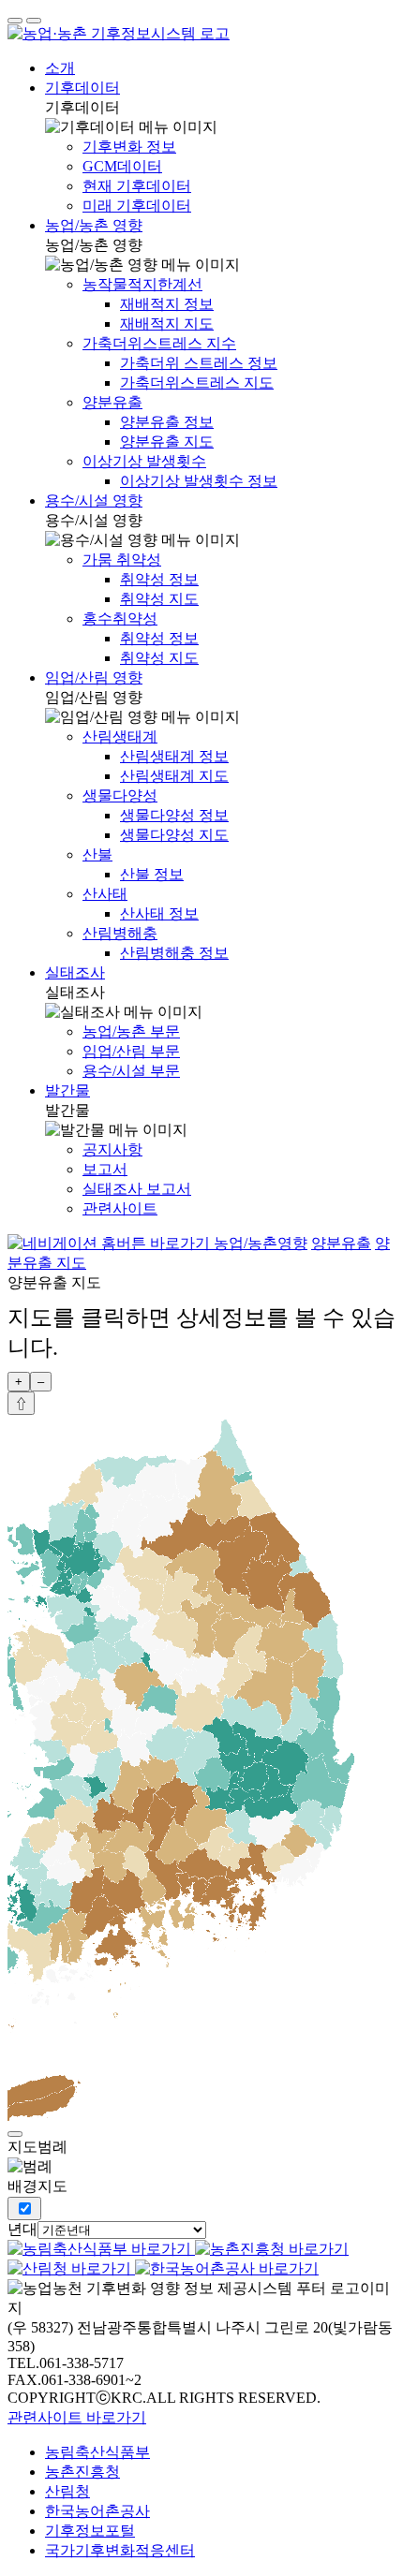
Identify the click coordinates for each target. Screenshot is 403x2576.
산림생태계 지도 (174, 776)
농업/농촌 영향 (94, 225)
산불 (97, 854)
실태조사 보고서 (137, 1189)
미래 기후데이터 (137, 206)
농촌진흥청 (82, 2472)
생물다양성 (120, 795)
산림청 (67, 2491)
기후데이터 (82, 88)
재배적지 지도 (167, 324)
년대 (22, 2229)
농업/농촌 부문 (131, 1031)
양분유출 (112, 402)
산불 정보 (152, 874)
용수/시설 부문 (131, 1071)
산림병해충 (120, 933)
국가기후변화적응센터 (120, 2550)
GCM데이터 (122, 166)
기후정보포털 (90, 2531)
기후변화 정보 (129, 147)
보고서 (105, 1169)
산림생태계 (120, 736)
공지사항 (112, 1149)
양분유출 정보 (167, 422)
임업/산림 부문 (131, 1051)
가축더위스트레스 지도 (197, 383)
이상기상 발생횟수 (144, 461)
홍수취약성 (120, 618)
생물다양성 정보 (174, 815)
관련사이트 (120, 1208)
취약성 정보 (159, 579)
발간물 (67, 1090)
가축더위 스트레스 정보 (199, 363)
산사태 (105, 894)
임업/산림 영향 (94, 677)
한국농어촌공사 (97, 2511)
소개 (60, 68)
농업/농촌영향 (261, 1243)
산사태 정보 (159, 913)
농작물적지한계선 (142, 284)
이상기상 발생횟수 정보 (199, 481)
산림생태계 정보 (174, 756)
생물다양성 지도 (174, 835)
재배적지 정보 (167, 304)
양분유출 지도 (167, 442)
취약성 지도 (159, 599)
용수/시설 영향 (94, 500)
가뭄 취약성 (122, 559)
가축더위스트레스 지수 (159, 343)
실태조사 (75, 972)
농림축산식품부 (97, 2452)
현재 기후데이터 (137, 186)
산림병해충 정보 (174, 953)
